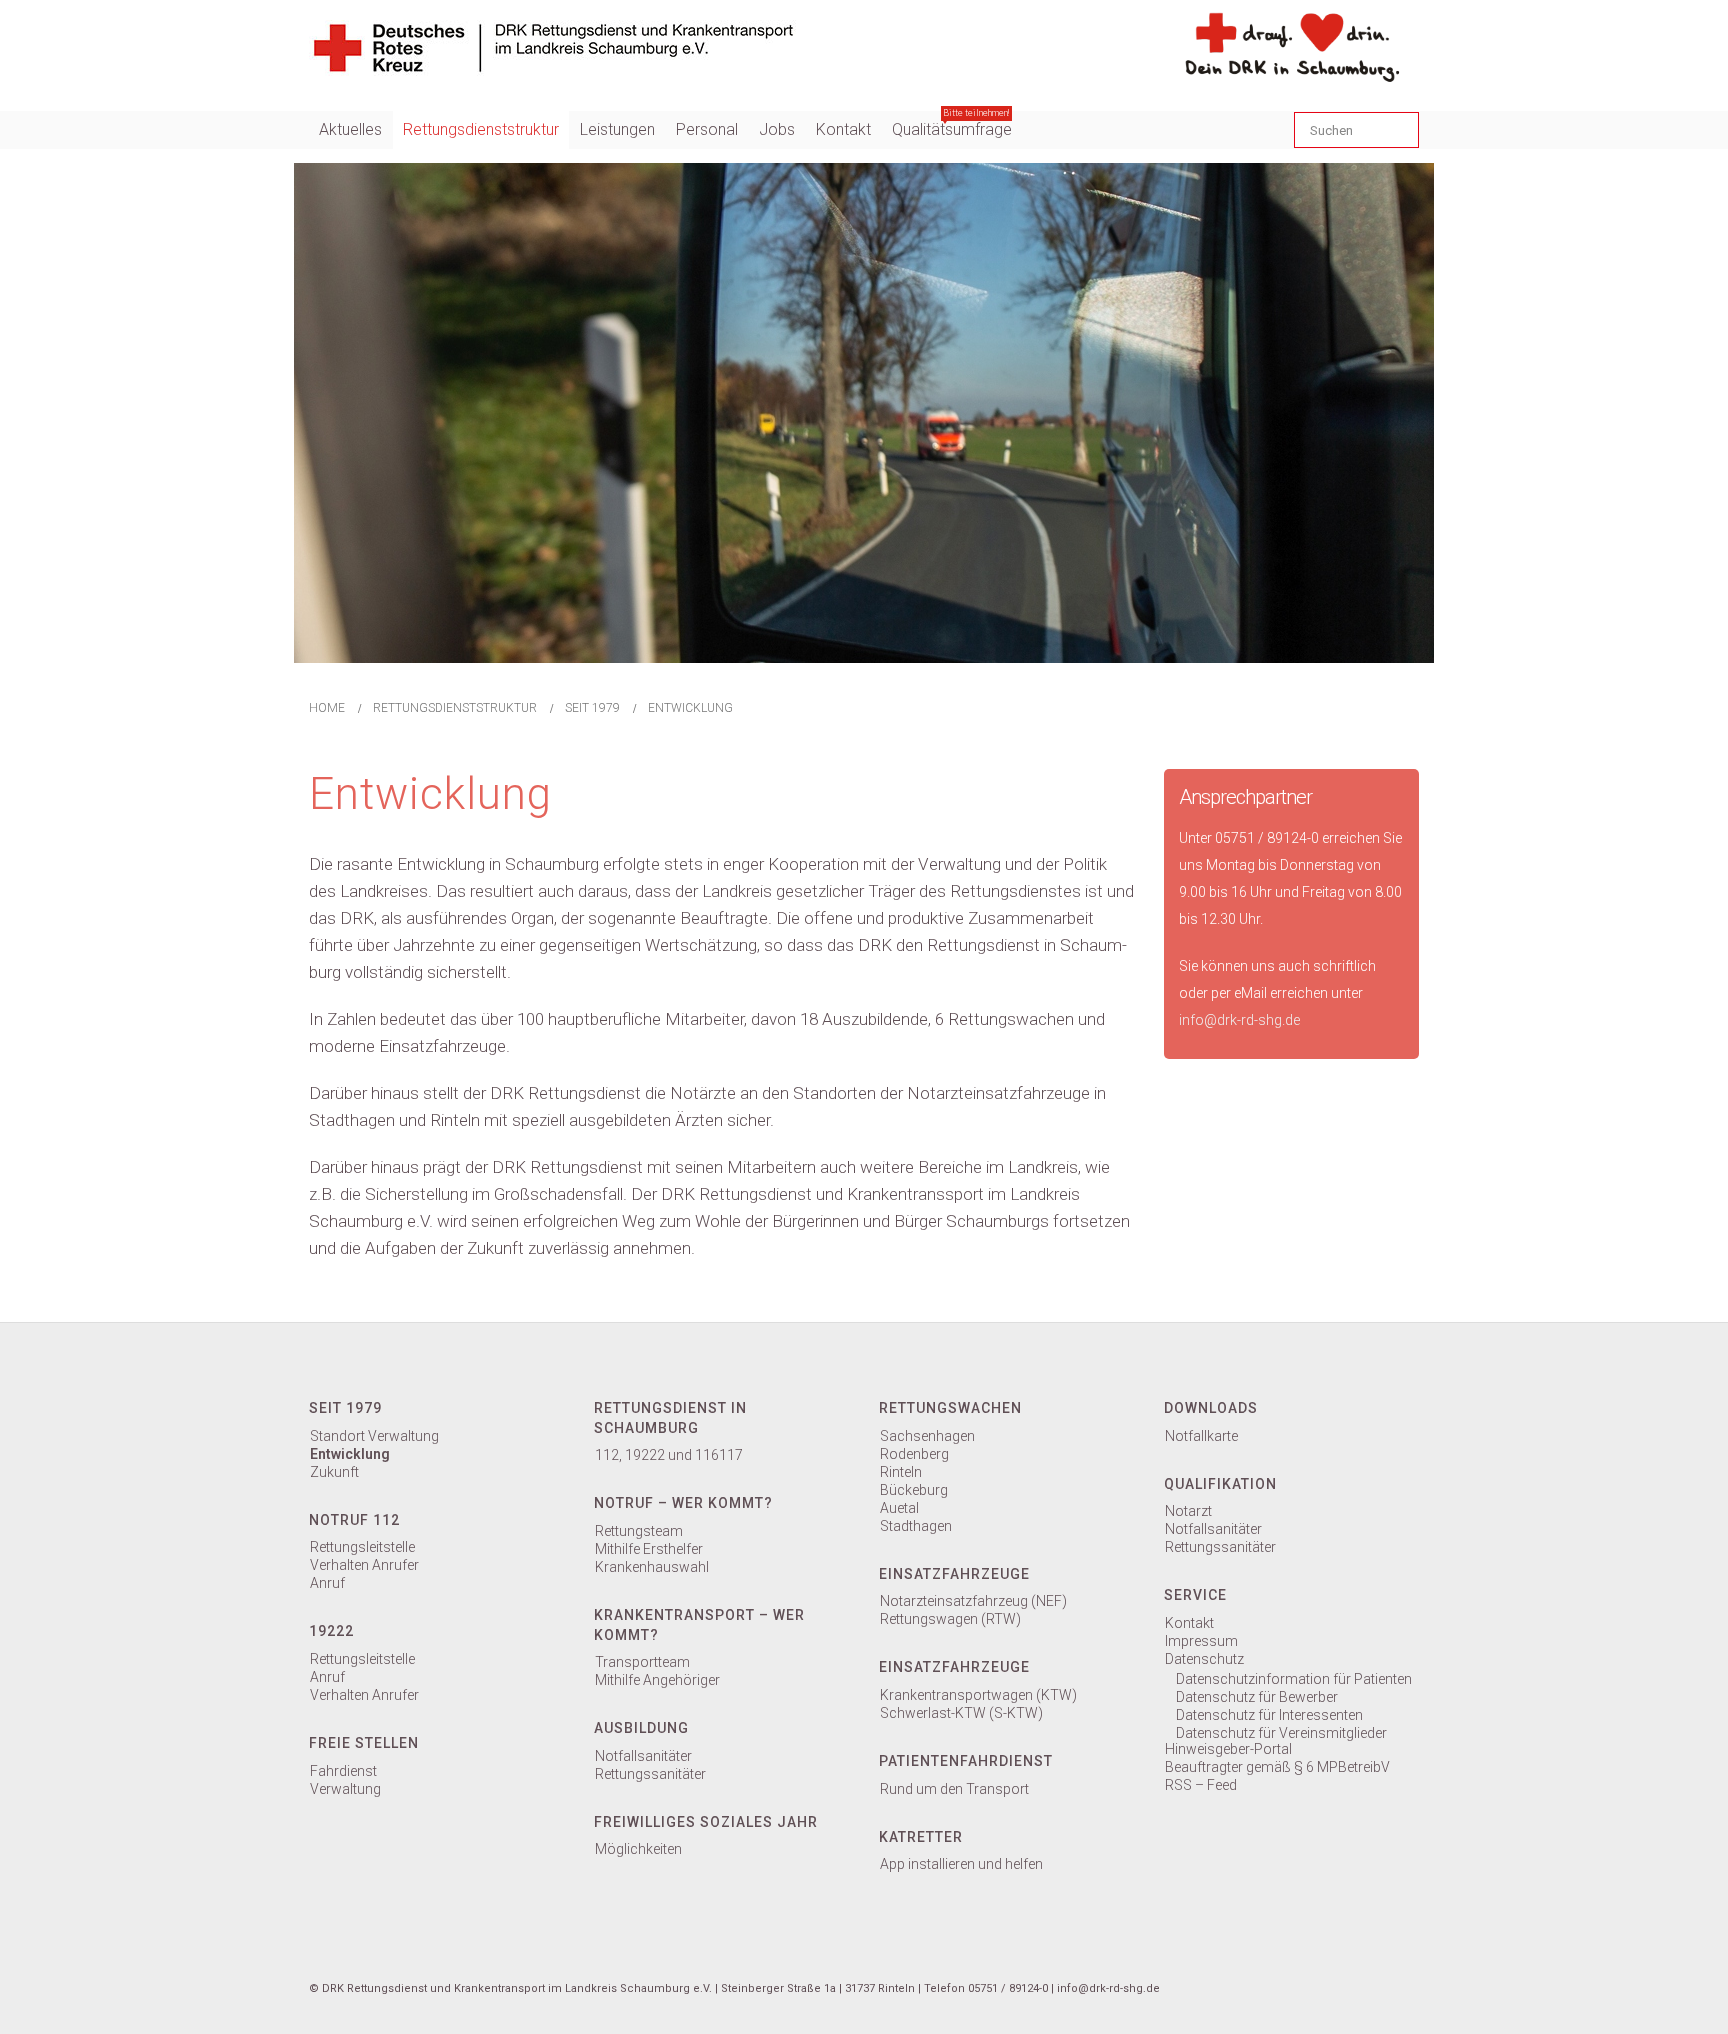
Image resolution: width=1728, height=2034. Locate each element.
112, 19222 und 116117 (669, 1455)
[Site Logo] (552, 45)
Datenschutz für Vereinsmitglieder (1281, 1733)
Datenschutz (1204, 1659)
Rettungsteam (639, 1531)
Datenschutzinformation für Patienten (1294, 1679)
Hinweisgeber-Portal (1228, 1749)
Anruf (327, 1583)
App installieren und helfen (961, 1864)
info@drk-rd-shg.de (1239, 1020)
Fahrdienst (343, 1771)
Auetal (899, 1508)
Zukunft (334, 1472)
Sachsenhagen (927, 1436)
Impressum (1201, 1641)
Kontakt (1189, 1623)
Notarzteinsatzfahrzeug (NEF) (973, 1601)
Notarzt (1188, 1511)
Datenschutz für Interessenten (1269, 1715)
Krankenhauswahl (652, 1567)
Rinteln (901, 1472)
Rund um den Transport (954, 1789)
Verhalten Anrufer (364, 1565)
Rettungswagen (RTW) (950, 1619)
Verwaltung (345, 1789)
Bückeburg (914, 1490)
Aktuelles (350, 129)
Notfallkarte (1201, 1436)
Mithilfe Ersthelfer (649, 1549)
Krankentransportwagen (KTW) (978, 1695)
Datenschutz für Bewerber (1257, 1697)
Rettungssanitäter (650, 1774)
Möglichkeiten (638, 1849)
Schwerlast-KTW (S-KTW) (961, 1713)
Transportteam (642, 1662)
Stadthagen (916, 1526)
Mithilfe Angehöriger (657, 1680)
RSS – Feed (1201, 1785)
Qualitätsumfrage (952, 125)
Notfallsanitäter (643, 1756)
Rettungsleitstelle (362, 1547)
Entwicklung (350, 1454)
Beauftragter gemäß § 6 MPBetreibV (1277, 1767)
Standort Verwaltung (374, 1436)
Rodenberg (914, 1454)
